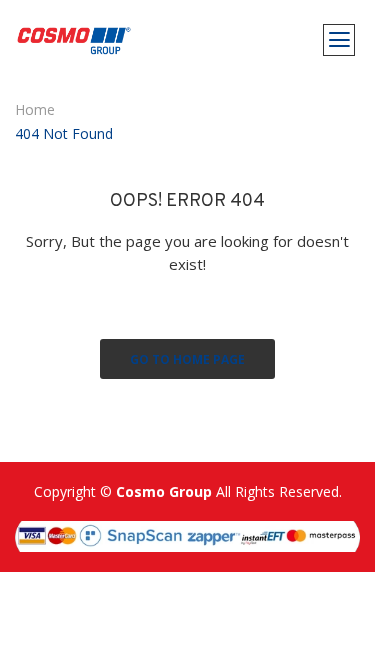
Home (35, 109)
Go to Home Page (187, 359)
